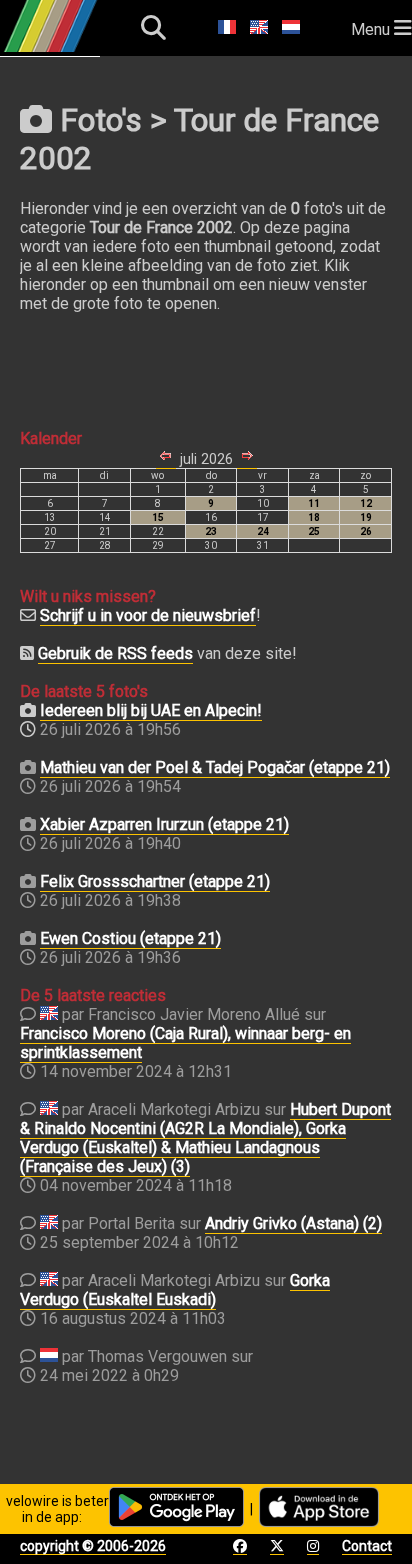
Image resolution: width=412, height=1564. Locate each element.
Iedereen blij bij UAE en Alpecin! (151, 710)
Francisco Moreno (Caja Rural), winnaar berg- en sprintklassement (185, 1043)
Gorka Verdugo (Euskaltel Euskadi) (175, 1290)
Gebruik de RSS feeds (115, 653)
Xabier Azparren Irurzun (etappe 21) (164, 824)
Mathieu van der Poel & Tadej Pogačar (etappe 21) (215, 767)
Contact (367, 1546)
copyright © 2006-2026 (93, 1546)
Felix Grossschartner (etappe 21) (155, 881)
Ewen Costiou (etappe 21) (130, 938)
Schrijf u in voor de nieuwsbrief (148, 615)
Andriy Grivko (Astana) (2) (293, 1223)
